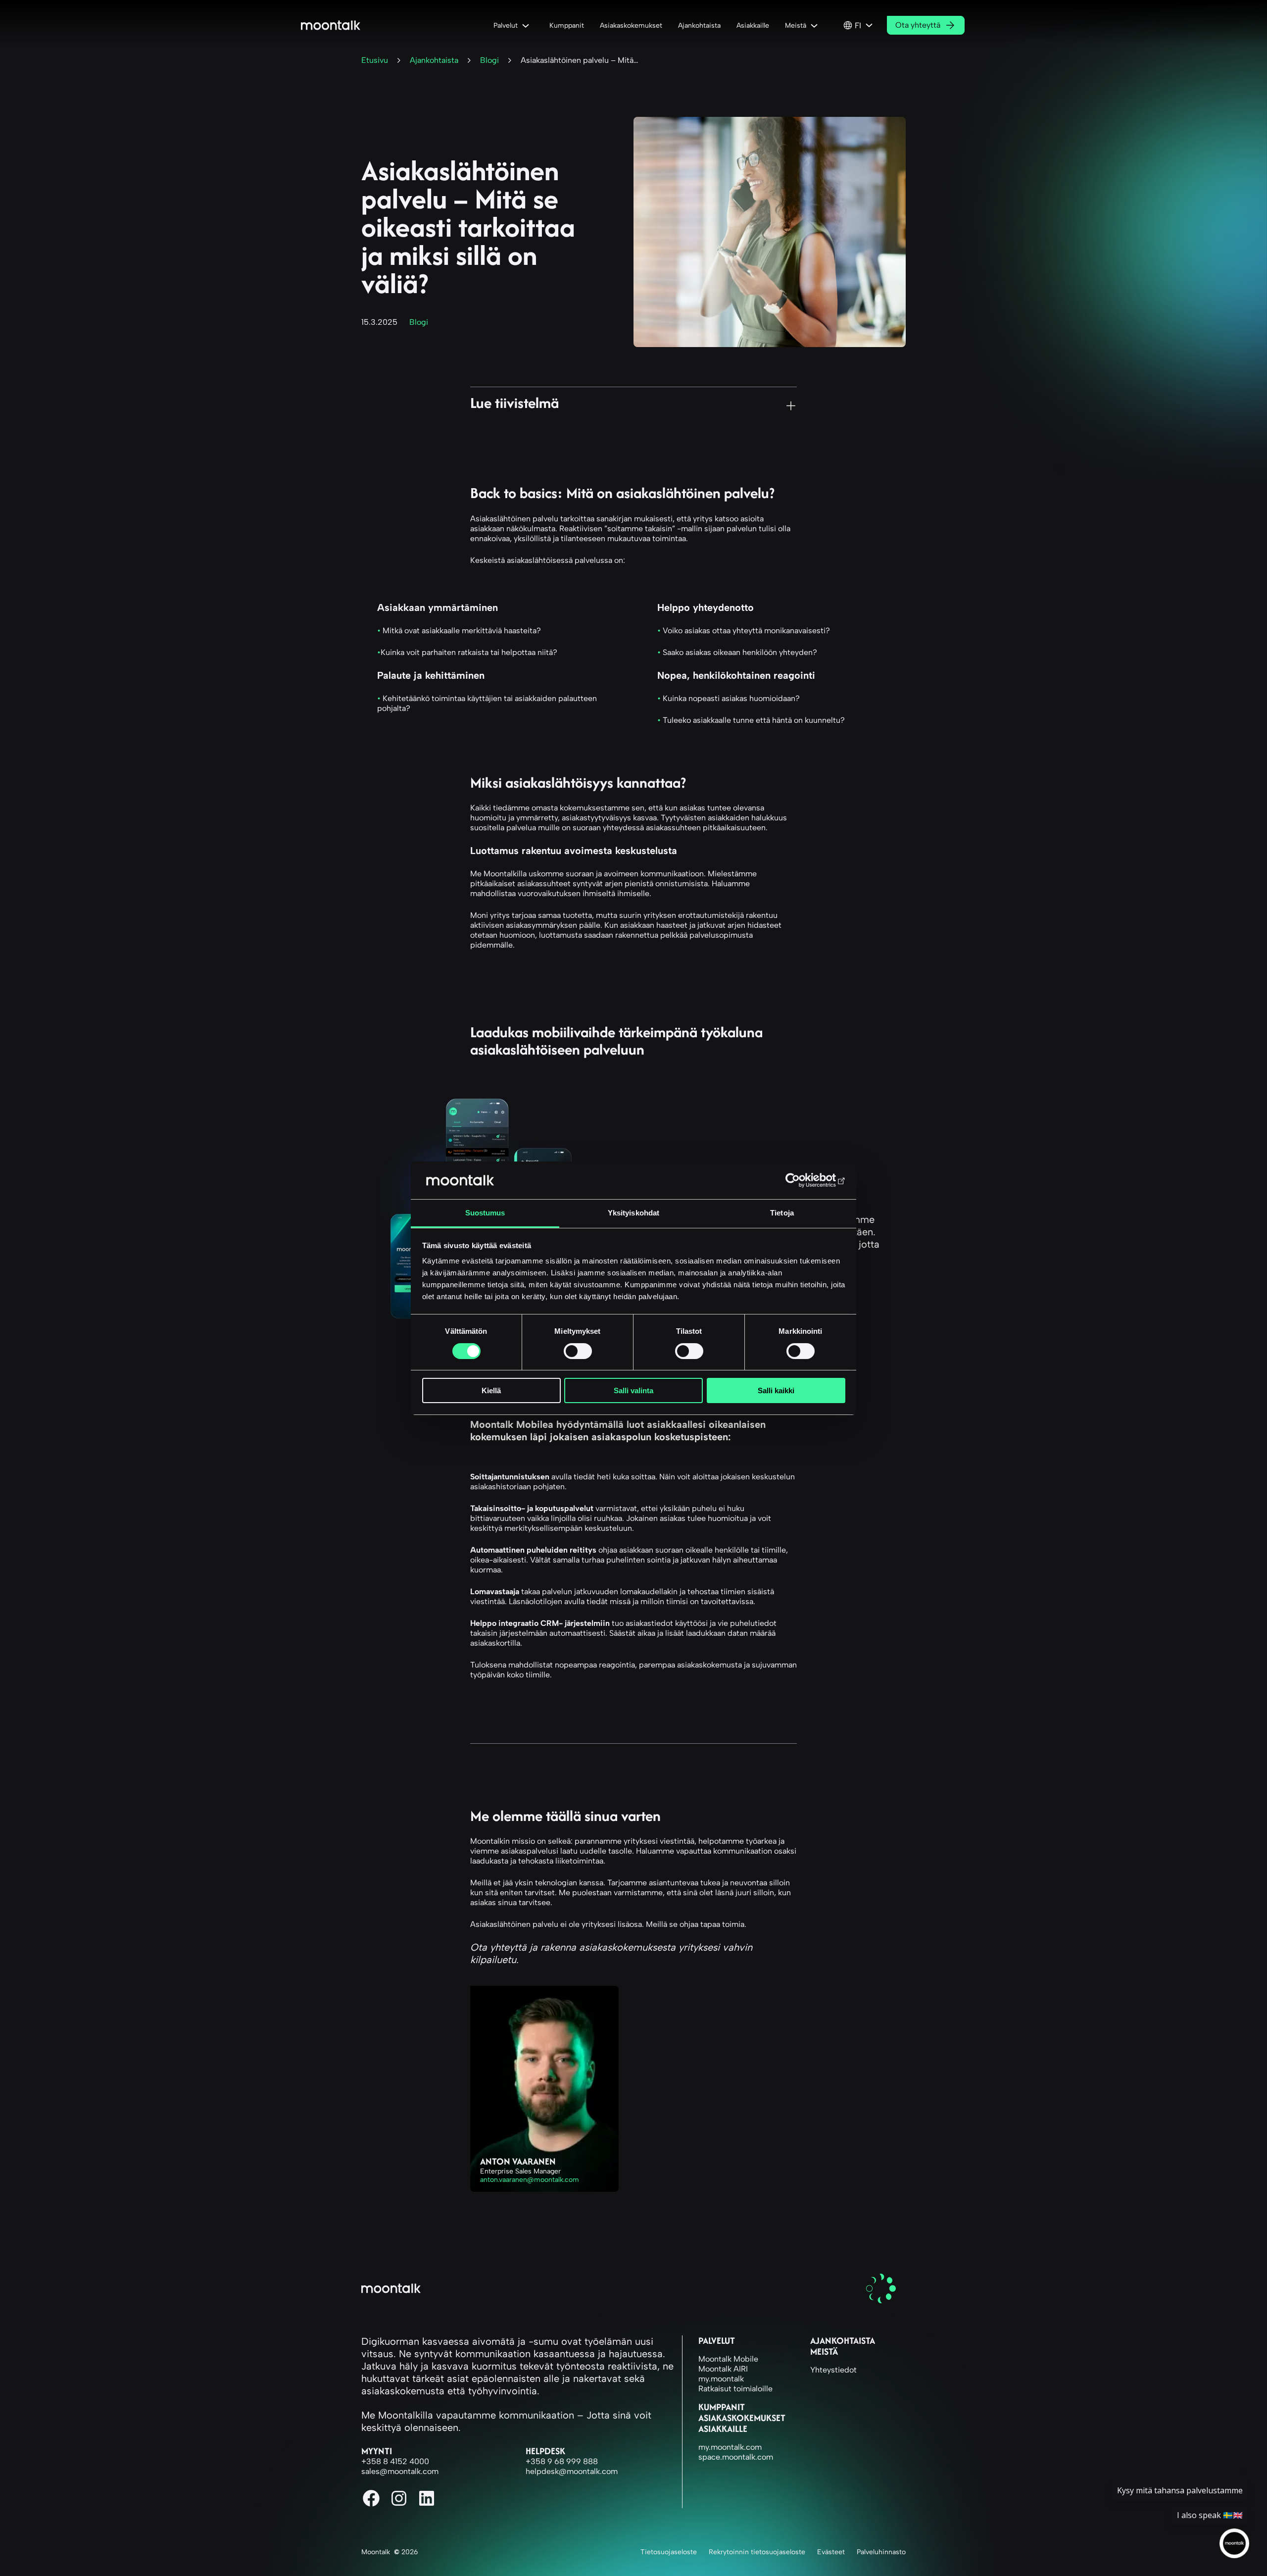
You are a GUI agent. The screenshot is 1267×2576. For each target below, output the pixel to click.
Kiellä (491, 1390)
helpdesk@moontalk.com (572, 2471)
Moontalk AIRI (723, 2369)
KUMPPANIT (722, 2407)
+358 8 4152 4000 (395, 2461)
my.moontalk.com (730, 2447)
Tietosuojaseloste (669, 2552)
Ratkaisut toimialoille (735, 2389)
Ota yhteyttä (918, 25)
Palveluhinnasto (881, 2552)
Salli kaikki (776, 1390)
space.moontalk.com (736, 2457)
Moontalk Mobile (728, 2359)
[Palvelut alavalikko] (528, 25)
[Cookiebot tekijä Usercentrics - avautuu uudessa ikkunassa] (802, 1180)
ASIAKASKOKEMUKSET (742, 2418)
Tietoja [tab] (782, 1213)
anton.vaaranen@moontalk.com (530, 2180)
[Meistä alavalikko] (816, 25)
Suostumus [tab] (485, 1213)
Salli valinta (633, 1390)
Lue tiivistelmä (514, 402)
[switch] (578, 1351)
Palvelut (717, 2341)
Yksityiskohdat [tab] (633, 1213)
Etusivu (375, 60)
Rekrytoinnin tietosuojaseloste (757, 2552)
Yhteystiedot (833, 2370)
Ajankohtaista (434, 60)
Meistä (824, 2351)
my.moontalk (721, 2379)
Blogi (489, 60)
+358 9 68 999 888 (562, 2461)
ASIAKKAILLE (723, 2429)
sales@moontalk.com (400, 2471)
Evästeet (831, 2552)
